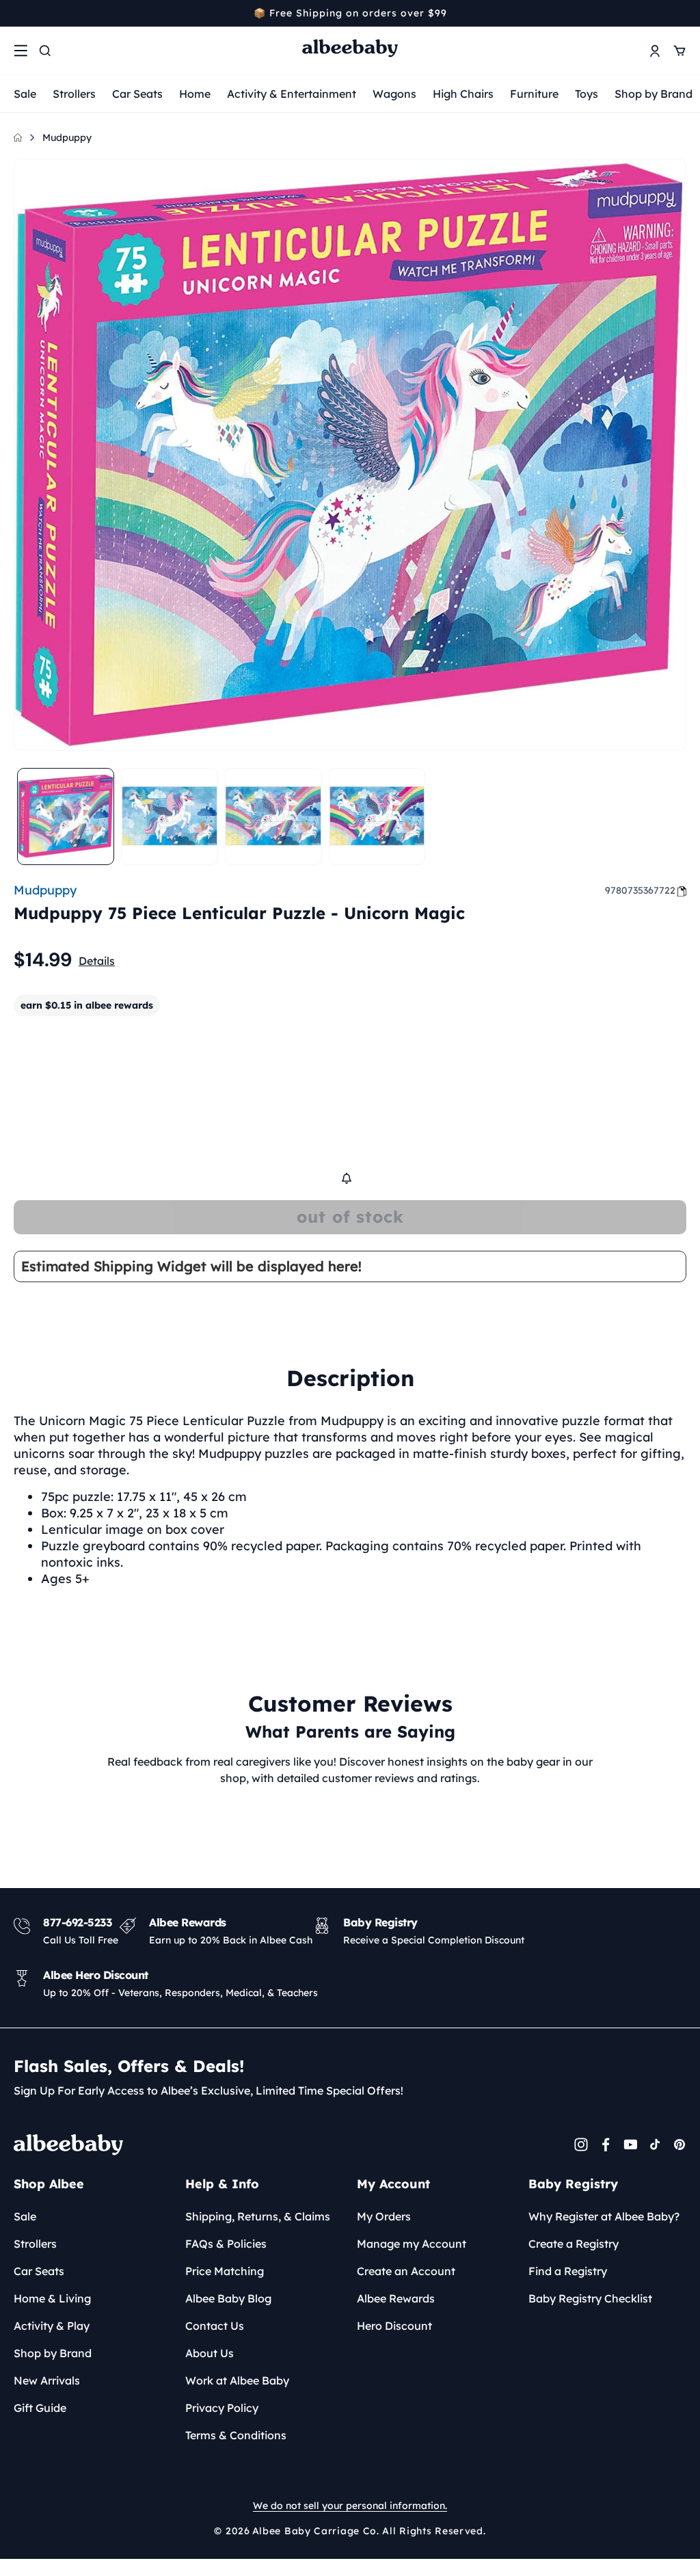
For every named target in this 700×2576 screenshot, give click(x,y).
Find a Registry (568, 2271)
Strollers (74, 94)
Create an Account (406, 2271)
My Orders (384, 2216)
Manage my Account (412, 2244)
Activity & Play (52, 2326)
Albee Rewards (396, 2298)
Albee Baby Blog (228, 2298)
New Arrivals (47, 2380)
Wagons (394, 94)
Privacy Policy (222, 2408)
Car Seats (137, 94)
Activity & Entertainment (292, 94)
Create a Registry (574, 2244)
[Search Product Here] (45, 51)
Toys (587, 94)
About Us (210, 2353)
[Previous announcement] (18, 13)
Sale (25, 94)
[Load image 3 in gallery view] (273, 816)
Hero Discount (394, 2326)
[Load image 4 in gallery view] (377, 816)
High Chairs (463, 94)
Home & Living (52, 2298)
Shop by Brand (654, 94)
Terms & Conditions (236, 2435)
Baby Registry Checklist (590, 2298)
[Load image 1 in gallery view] (66, 816)
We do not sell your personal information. (350, 2506)
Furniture (534, 94)
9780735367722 (640, 890)
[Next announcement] (682, 13)
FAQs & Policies (226, 2244)
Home (195, 94)
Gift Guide (40, 2408)
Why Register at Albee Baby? (604, 2216)
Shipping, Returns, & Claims (258, 2216)
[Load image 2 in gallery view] (170, 816)
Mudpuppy (67, 137)
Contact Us (215, 2326)
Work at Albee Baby (237, 2380)
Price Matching (225, 2271)
